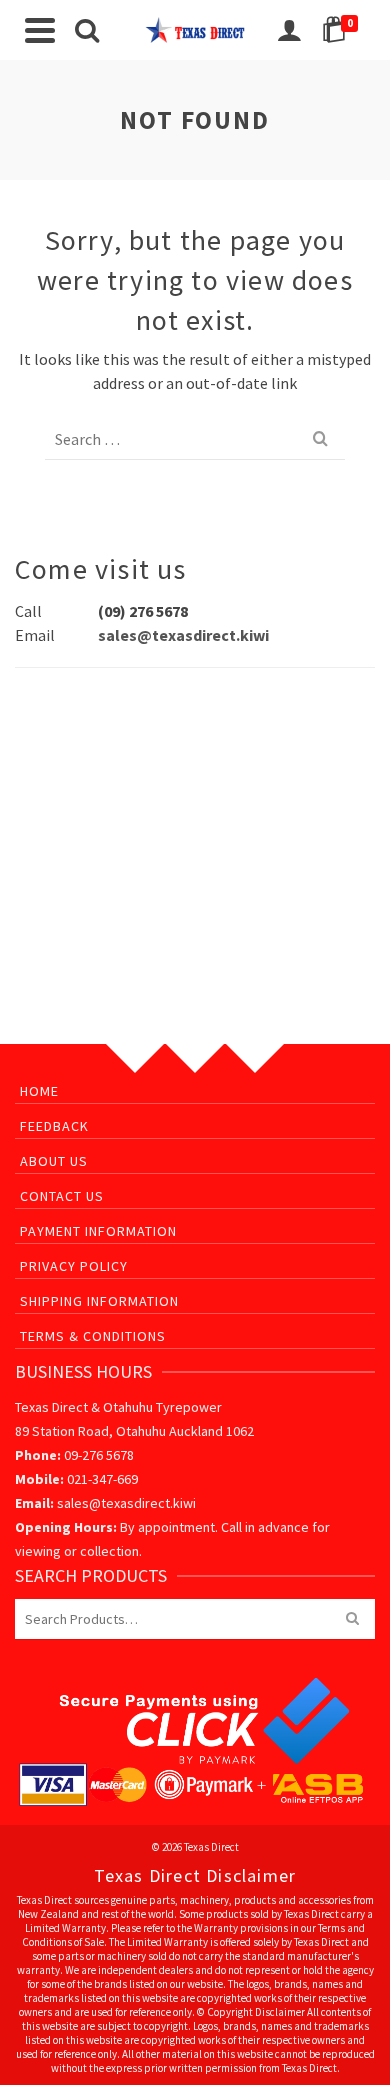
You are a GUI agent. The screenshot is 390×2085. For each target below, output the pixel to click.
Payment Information (98, 1231)
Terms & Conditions (93, 1336)
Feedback (54, 1126)
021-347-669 (102, 1479)
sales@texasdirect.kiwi (183, 635)
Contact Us (62, 1196)
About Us (54, 1161)
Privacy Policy (74, 1266)
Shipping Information (99, 1301)
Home (39, 1091)
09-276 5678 (99, 1455)
